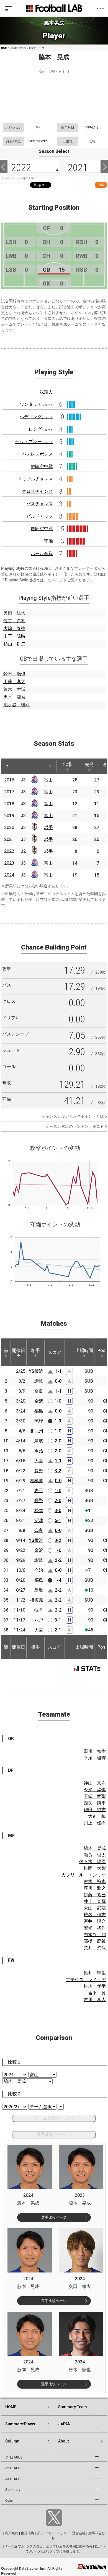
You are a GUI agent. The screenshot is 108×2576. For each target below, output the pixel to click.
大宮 (39, 1461)
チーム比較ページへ (54, 2118)
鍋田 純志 (95, 1810)
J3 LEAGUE (14, 2479)
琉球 (39, 1421)
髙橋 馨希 (95, 1941)
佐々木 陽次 (92, 1862)
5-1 (58, 1520)
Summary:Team (73, 2407)
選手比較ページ (54, 2217)
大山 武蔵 (95, 1908)
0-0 (58, 1381)
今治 (39, 1451)
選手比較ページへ (54, 2134)
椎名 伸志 (95, 1915)
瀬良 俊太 (95, 1855)
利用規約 (12, 2533)
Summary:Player (20, 2424)
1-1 (58, 1371)
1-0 (58, 1401)
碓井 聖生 (95, 1973)
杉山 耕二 (14, 644)
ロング (41, 429)
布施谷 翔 (95, 1935)
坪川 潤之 (95, 1888)
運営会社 (79, 2533)
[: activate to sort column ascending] (18, 766)
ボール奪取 (42, 554)
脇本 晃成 (95, 1848)
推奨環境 (27, 2533)
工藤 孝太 (14, 682)
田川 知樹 (95, 1751)
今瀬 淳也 (95, 1790)
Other (10, 2501)
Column (12, 2441)
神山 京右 (95, 1783)
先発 (89, 764)
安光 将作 (95, 1928)
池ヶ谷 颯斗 (17, 705)
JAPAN (64, 2424)
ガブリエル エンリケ (84, 1875)
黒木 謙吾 (14, 697)
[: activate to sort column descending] (7, 766)
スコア (55, 1352)
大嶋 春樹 (14, 628)
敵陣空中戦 (42, 466)
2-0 (58, 1441)
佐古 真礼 (14, 621)
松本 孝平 (95, 1986)
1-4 (58, 1580)
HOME (5, 48)
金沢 (39, 1401)
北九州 (37, 1431)
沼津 (39, 1520)
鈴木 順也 (14, 674)
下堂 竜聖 (95, 1796)
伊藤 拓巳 (95, 1895)
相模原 (37, 1481)
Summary (13, 2490)
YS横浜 (36, 1371)
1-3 (58, 1421)
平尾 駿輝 (95, 1758)
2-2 (58, 1560)
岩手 (48, 827)
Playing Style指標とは (24, 580)
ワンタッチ (36, 404)
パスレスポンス (37, 454)
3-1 (58, 1620)
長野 (39, 1471)
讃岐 (39, 1381)
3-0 (58, 1511)
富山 (48, 780)
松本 (39, 1511)
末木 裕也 (95, 1881)
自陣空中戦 (42, 529)
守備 (48, 541)
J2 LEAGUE (14, 2468)
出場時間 (84, 1350)
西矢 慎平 (95, 1803)
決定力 (46, 392)
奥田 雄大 (14, 613)
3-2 (58, 1471)
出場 (67, 764)
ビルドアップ (40, 516)
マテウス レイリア (86, 1980)
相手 (35, 1350)
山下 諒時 (14, 636)
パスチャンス (40, 504)
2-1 (58, 1630)
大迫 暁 (97, 1816)
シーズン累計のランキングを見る (75, 1126)
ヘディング (36, 417)
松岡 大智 (95, 1868)
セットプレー (34, 442)
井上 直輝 (95, 1901)
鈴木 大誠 (14, 689)
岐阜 (39, 1610)
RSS (101, 185)
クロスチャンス (37, 491)
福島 (39, 1411)
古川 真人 (95, 2000)
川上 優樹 (95, 1823)
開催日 (19, 1350)
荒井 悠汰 (95, 1948)
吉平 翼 (97, 1993)
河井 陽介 (95, 1921)
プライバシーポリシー (53, 2533)
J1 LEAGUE (14, 2457)
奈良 (39, 1391)
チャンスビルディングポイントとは (73, 1116)
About (63, 2441)
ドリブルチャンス (35, 479)
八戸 (39, 1620)
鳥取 (39, 1441)
